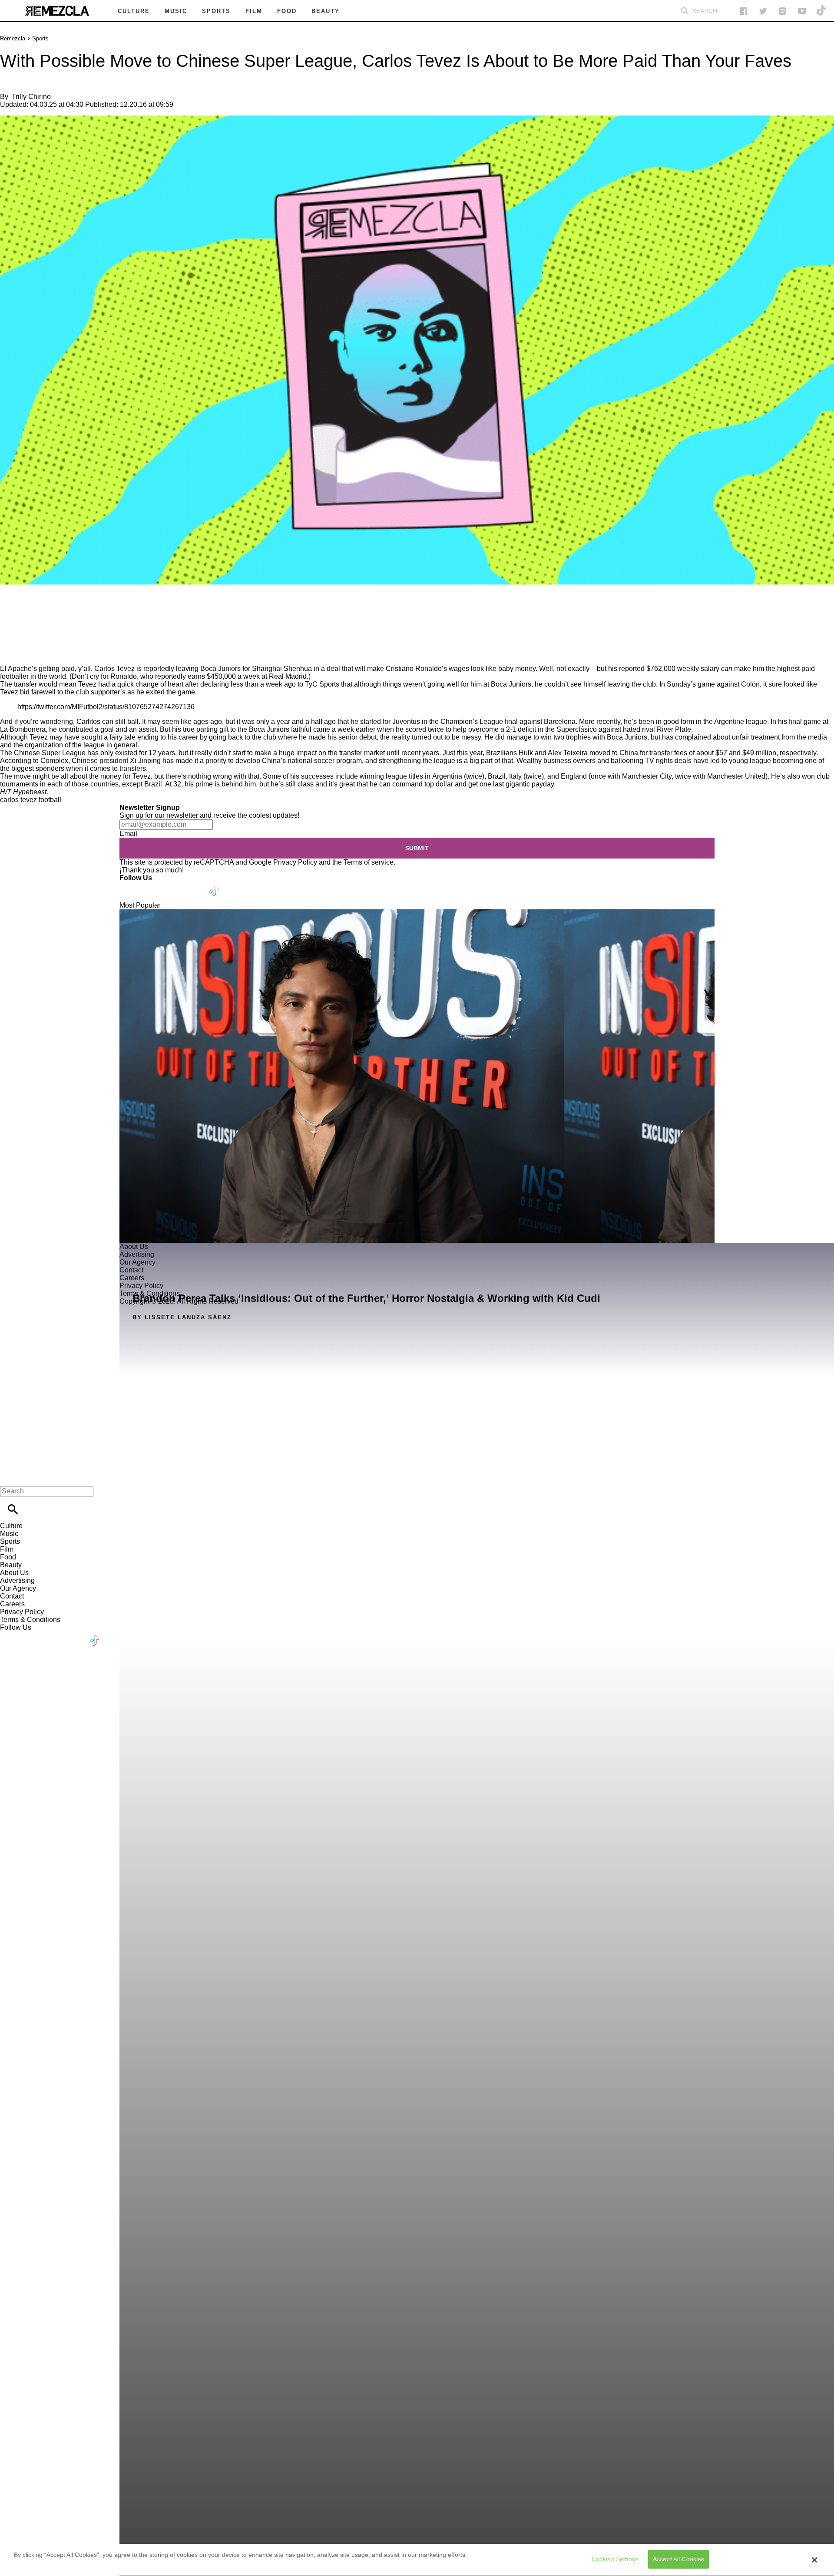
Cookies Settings (615, 2559)
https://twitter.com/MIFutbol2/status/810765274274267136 (106, 707)
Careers (12, 1604)
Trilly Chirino (31, 97)
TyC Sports (322, 684)
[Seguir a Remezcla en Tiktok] (822, 11)
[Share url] (10, 655)
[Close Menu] (10, 1476)
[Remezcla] (57, 11)
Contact (12, 1596)
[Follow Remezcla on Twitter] (151, 886)
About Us (14, 1573)
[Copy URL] (20, 636)
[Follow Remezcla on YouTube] (802, 11)
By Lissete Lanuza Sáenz (182, 1317)
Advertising (17, 1580)
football (50, 800)
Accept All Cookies (679, 2559)
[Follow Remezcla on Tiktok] (214, 886)
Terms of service (369, 862)
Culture (11, 1526)
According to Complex (34, 761)
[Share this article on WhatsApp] (11, 610)
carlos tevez (18, 800)
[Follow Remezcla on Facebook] (743, 11)
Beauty (11, 1565)
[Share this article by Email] (74, 610)
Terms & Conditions (30, 1620)
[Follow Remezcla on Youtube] (194, 886)
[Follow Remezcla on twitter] (763, 11)
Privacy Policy (295, 862)
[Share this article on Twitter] (53, 610)
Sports (40, 38)
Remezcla (13, 38)
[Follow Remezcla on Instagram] (783, 11)
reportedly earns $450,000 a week (207, 676)
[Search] (685, 11)
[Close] (814, 2560)
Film (7, 1549)
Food (8, 1557)
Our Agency (18, 1588)
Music (9, 1534)
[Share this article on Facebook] (32, 610)
